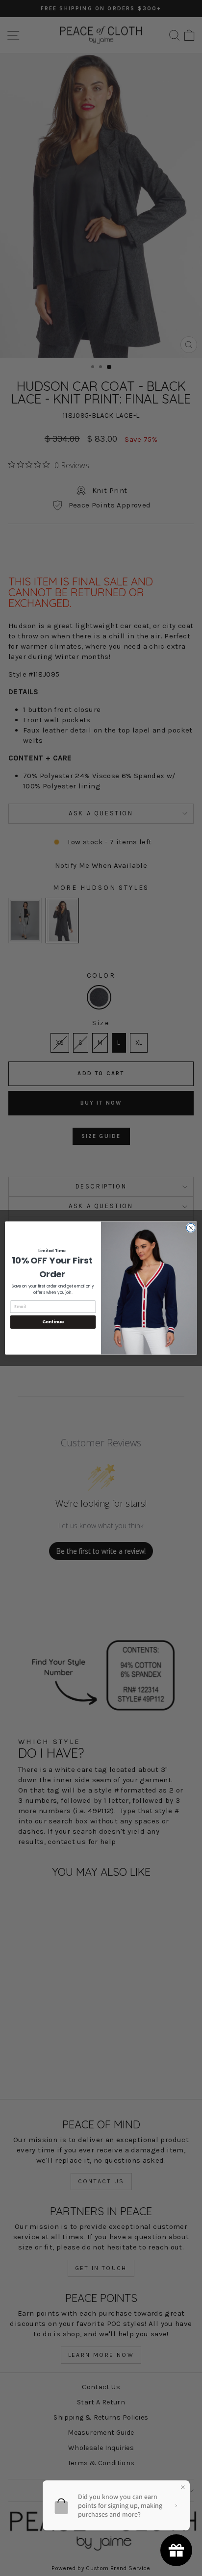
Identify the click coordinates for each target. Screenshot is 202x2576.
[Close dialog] (191, 1228)
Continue (53, 1322)
